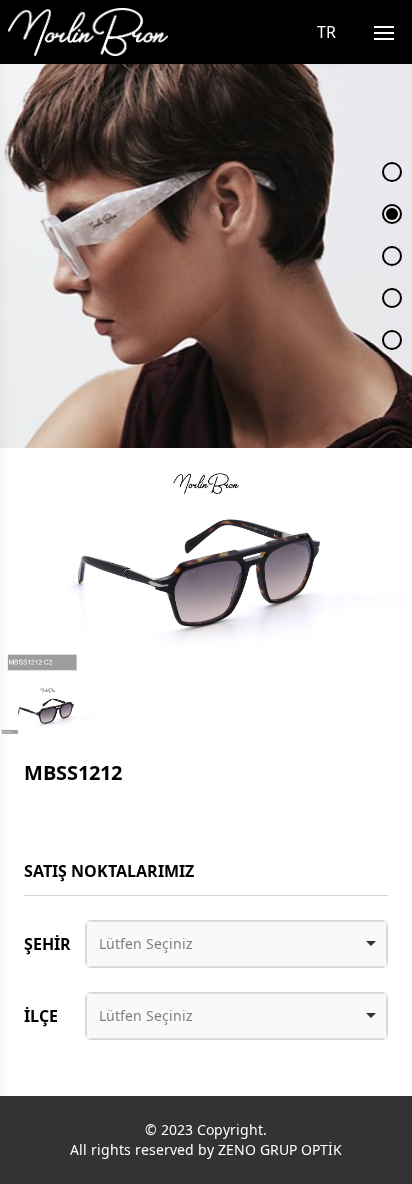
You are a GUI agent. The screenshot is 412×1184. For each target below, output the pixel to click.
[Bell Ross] (88, 32)
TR (326, 32)
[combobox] (236, 944)
